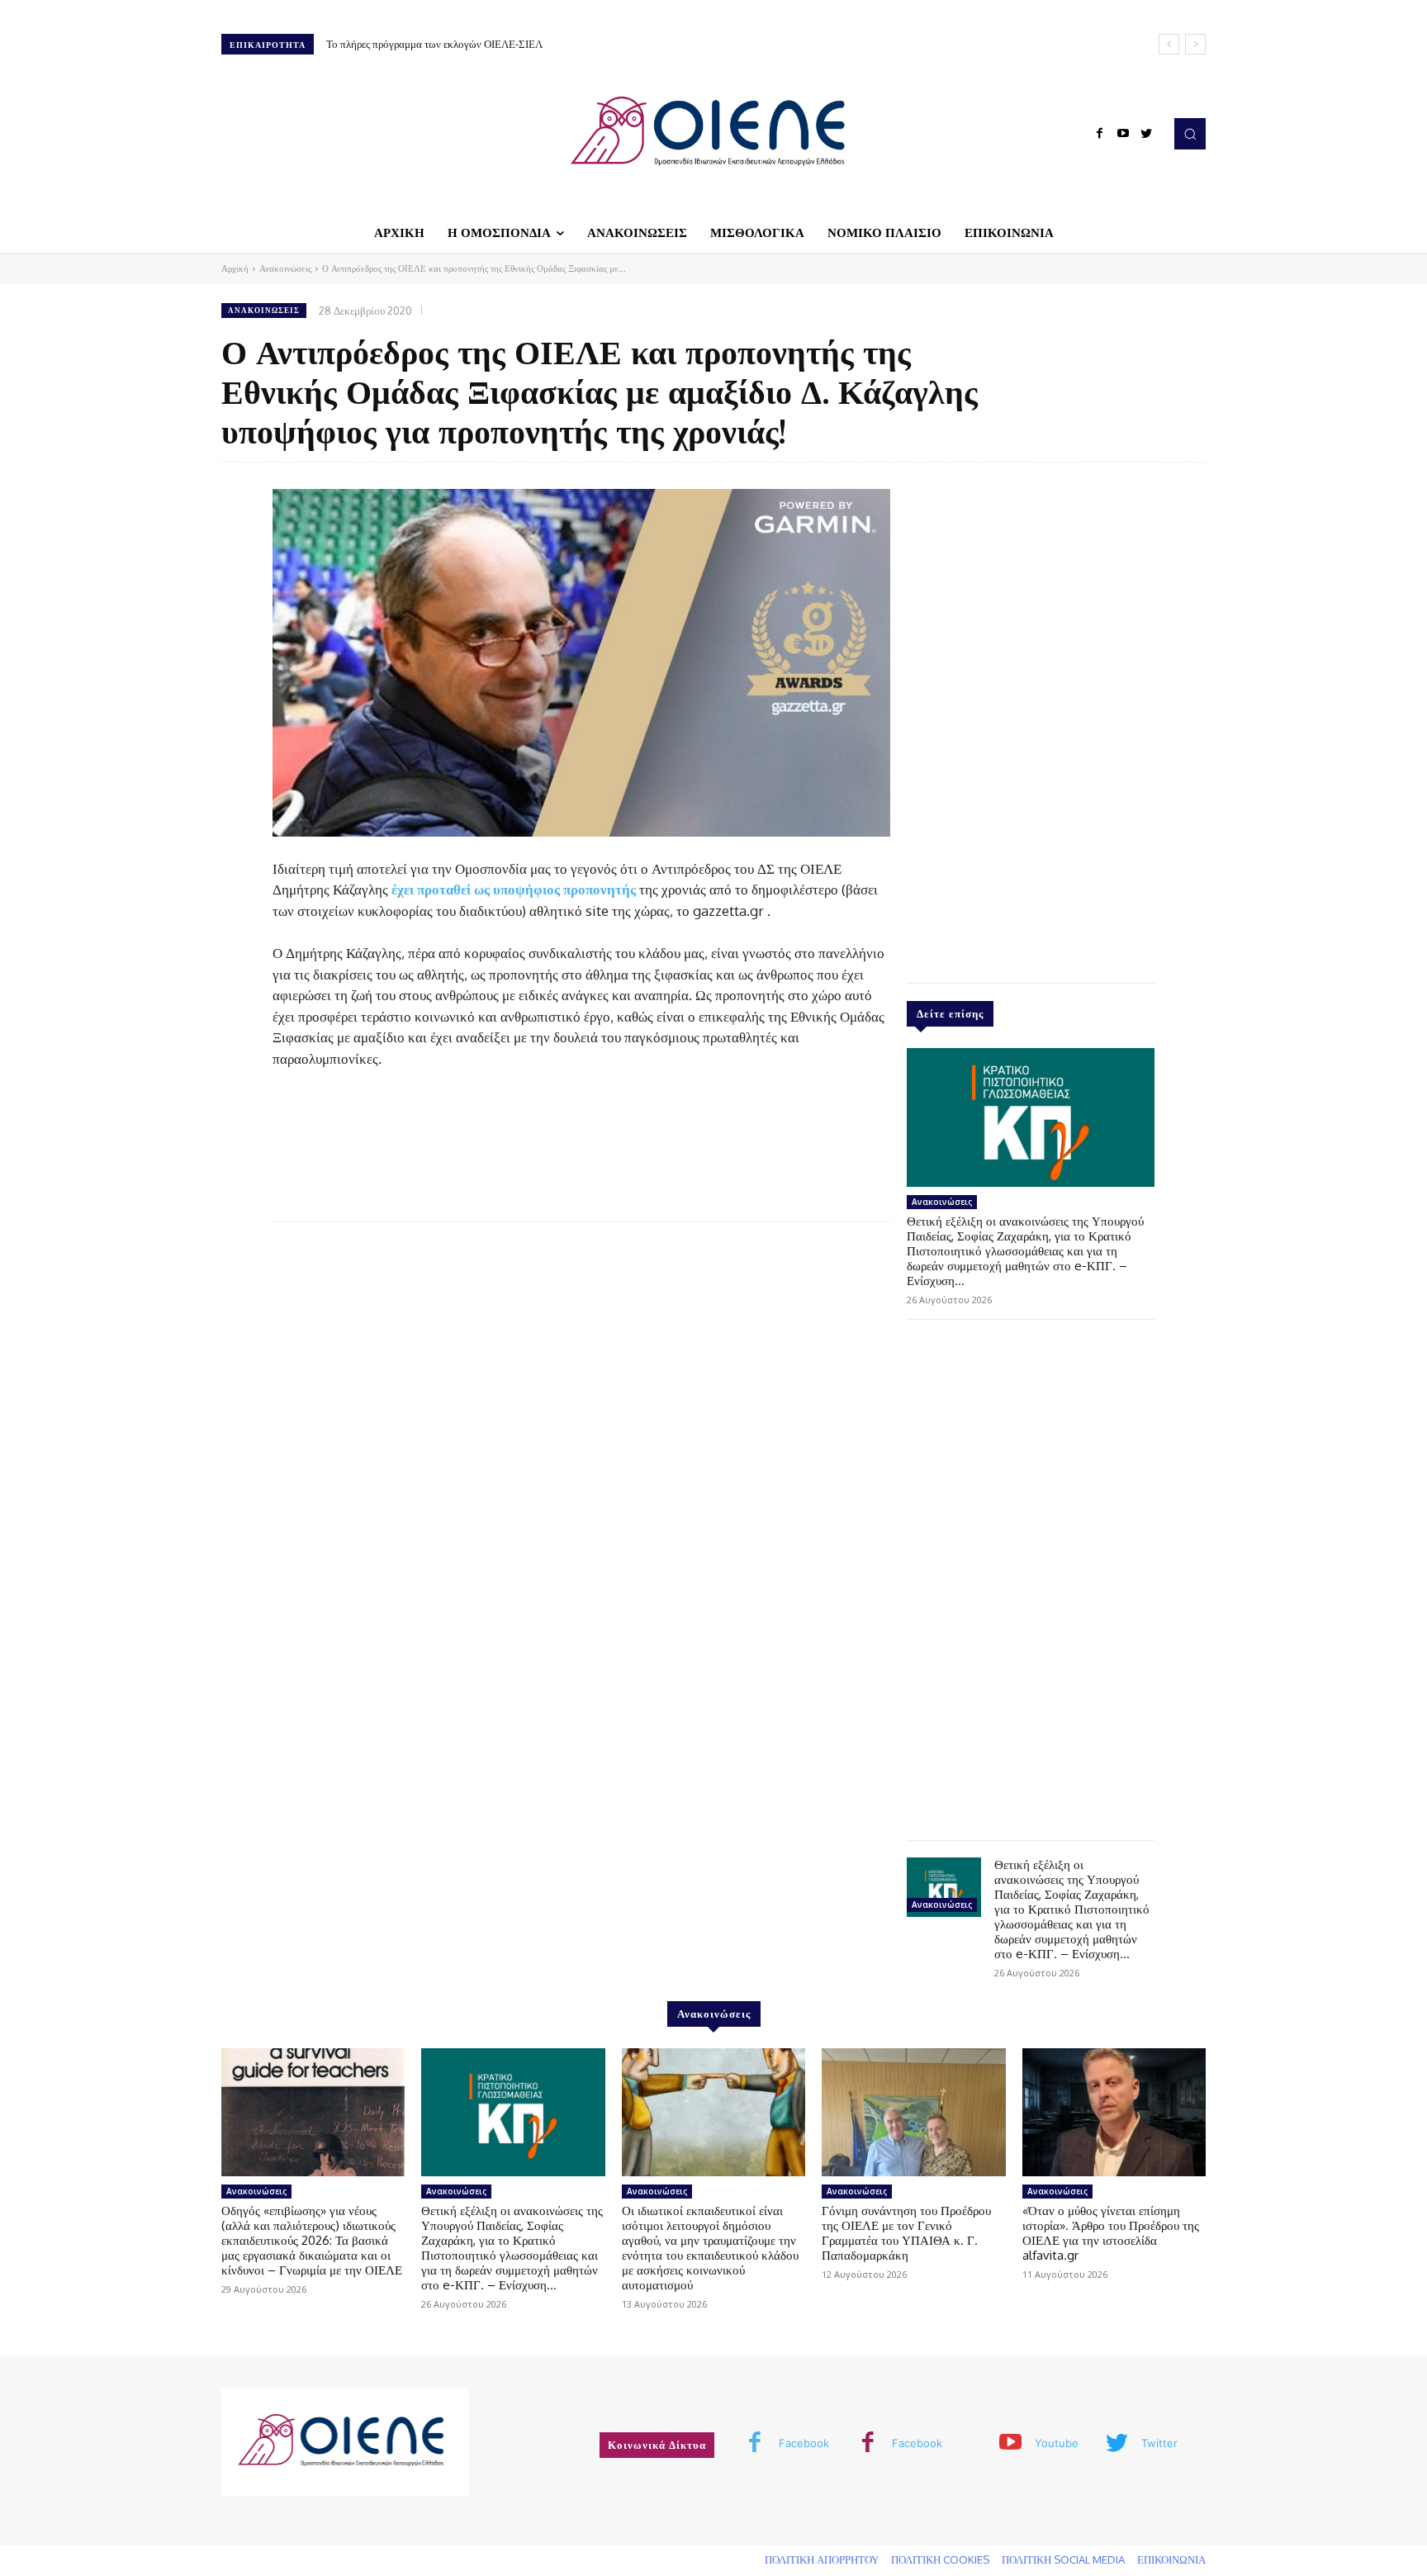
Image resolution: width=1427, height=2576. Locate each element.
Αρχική (235, 268)
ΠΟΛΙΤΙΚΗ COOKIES (940, 2559)
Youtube (1057, 2443)
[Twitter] (1146, 134)
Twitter (1159, 2443)
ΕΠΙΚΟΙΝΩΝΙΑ (1171, 2559)
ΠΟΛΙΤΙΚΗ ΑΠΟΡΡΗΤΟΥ (822, 2559)
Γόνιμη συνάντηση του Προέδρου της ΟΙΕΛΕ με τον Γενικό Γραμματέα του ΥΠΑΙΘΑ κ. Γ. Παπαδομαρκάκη (906, 2233)
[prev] (1169, 44)
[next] (1195, 44)
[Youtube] (1123, 134)
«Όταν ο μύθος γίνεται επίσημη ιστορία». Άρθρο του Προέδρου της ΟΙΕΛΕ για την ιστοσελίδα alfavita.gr (1111, 2233)
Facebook (804, 2443)
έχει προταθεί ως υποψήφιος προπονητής (514, 889)
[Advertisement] (1031, 719)
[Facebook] (1100, 134)
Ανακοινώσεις (285, 268)
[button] (1190, 134)
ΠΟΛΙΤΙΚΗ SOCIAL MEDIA (1063, 2559)
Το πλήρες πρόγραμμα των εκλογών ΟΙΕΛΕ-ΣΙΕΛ (434, 44)
